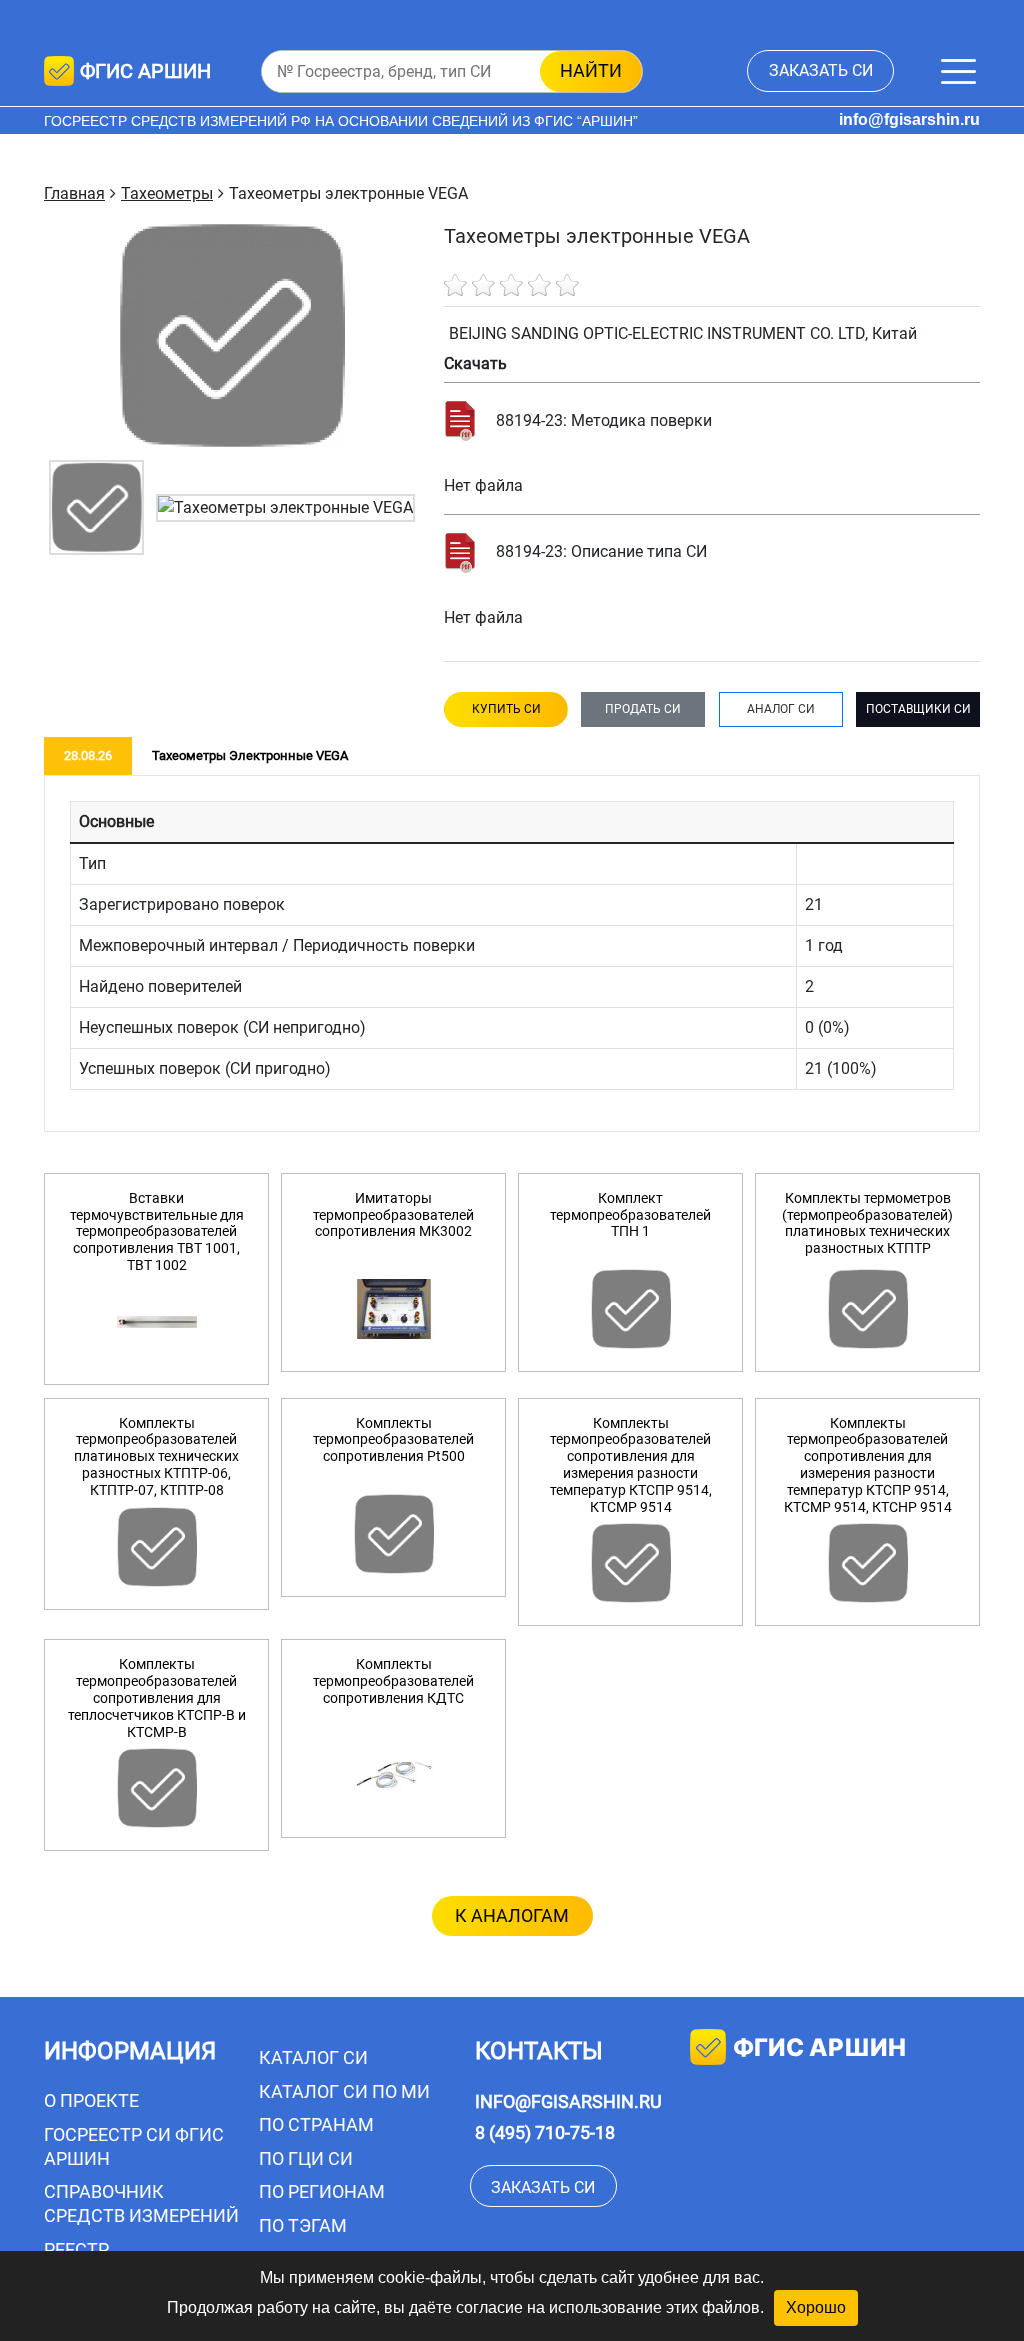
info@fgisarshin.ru (909, 119)
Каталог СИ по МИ (344, 2091)
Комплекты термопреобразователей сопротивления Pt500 (393, 1440)
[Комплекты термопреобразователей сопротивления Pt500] (393, 1534)
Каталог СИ (313, 2057)
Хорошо (816, 2307)
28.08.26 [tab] (88, 755)
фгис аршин (819, 2048)
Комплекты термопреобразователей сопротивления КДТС (393, 1681)
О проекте (91, 2100)
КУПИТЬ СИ (506, 709)
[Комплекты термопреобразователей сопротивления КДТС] (393, 1775)
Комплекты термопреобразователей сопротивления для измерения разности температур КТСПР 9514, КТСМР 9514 (631, 1465)
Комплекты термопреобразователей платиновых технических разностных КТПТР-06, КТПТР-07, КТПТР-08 (156, 1456)
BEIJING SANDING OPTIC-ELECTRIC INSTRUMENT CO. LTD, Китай (683, 333)
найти (591, 70)
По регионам (322, 2191)
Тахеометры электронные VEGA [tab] (250, 755)
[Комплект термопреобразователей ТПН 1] (630, 1309)
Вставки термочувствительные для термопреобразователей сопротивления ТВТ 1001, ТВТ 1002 (157, 1231)
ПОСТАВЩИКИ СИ (918, 709)
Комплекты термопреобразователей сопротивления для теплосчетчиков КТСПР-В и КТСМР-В (157, 1697)
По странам (316, 2124)
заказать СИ (821, 70)
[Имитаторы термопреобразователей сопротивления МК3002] (393, 1309)
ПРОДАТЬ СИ (643, 709)
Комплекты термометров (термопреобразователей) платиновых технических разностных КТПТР (867, 1223)
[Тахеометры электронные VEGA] (96, 506)
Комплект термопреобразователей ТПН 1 (630, 1215)
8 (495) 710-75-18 (545, 2132)
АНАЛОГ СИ (781, 709)
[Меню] (958, 71)
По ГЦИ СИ (306, 2158)
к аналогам (512, 1915)
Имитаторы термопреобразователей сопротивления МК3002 (393, 1215)
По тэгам (303, 2225)
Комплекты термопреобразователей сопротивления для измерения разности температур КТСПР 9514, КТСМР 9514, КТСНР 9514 (868, 1465)
